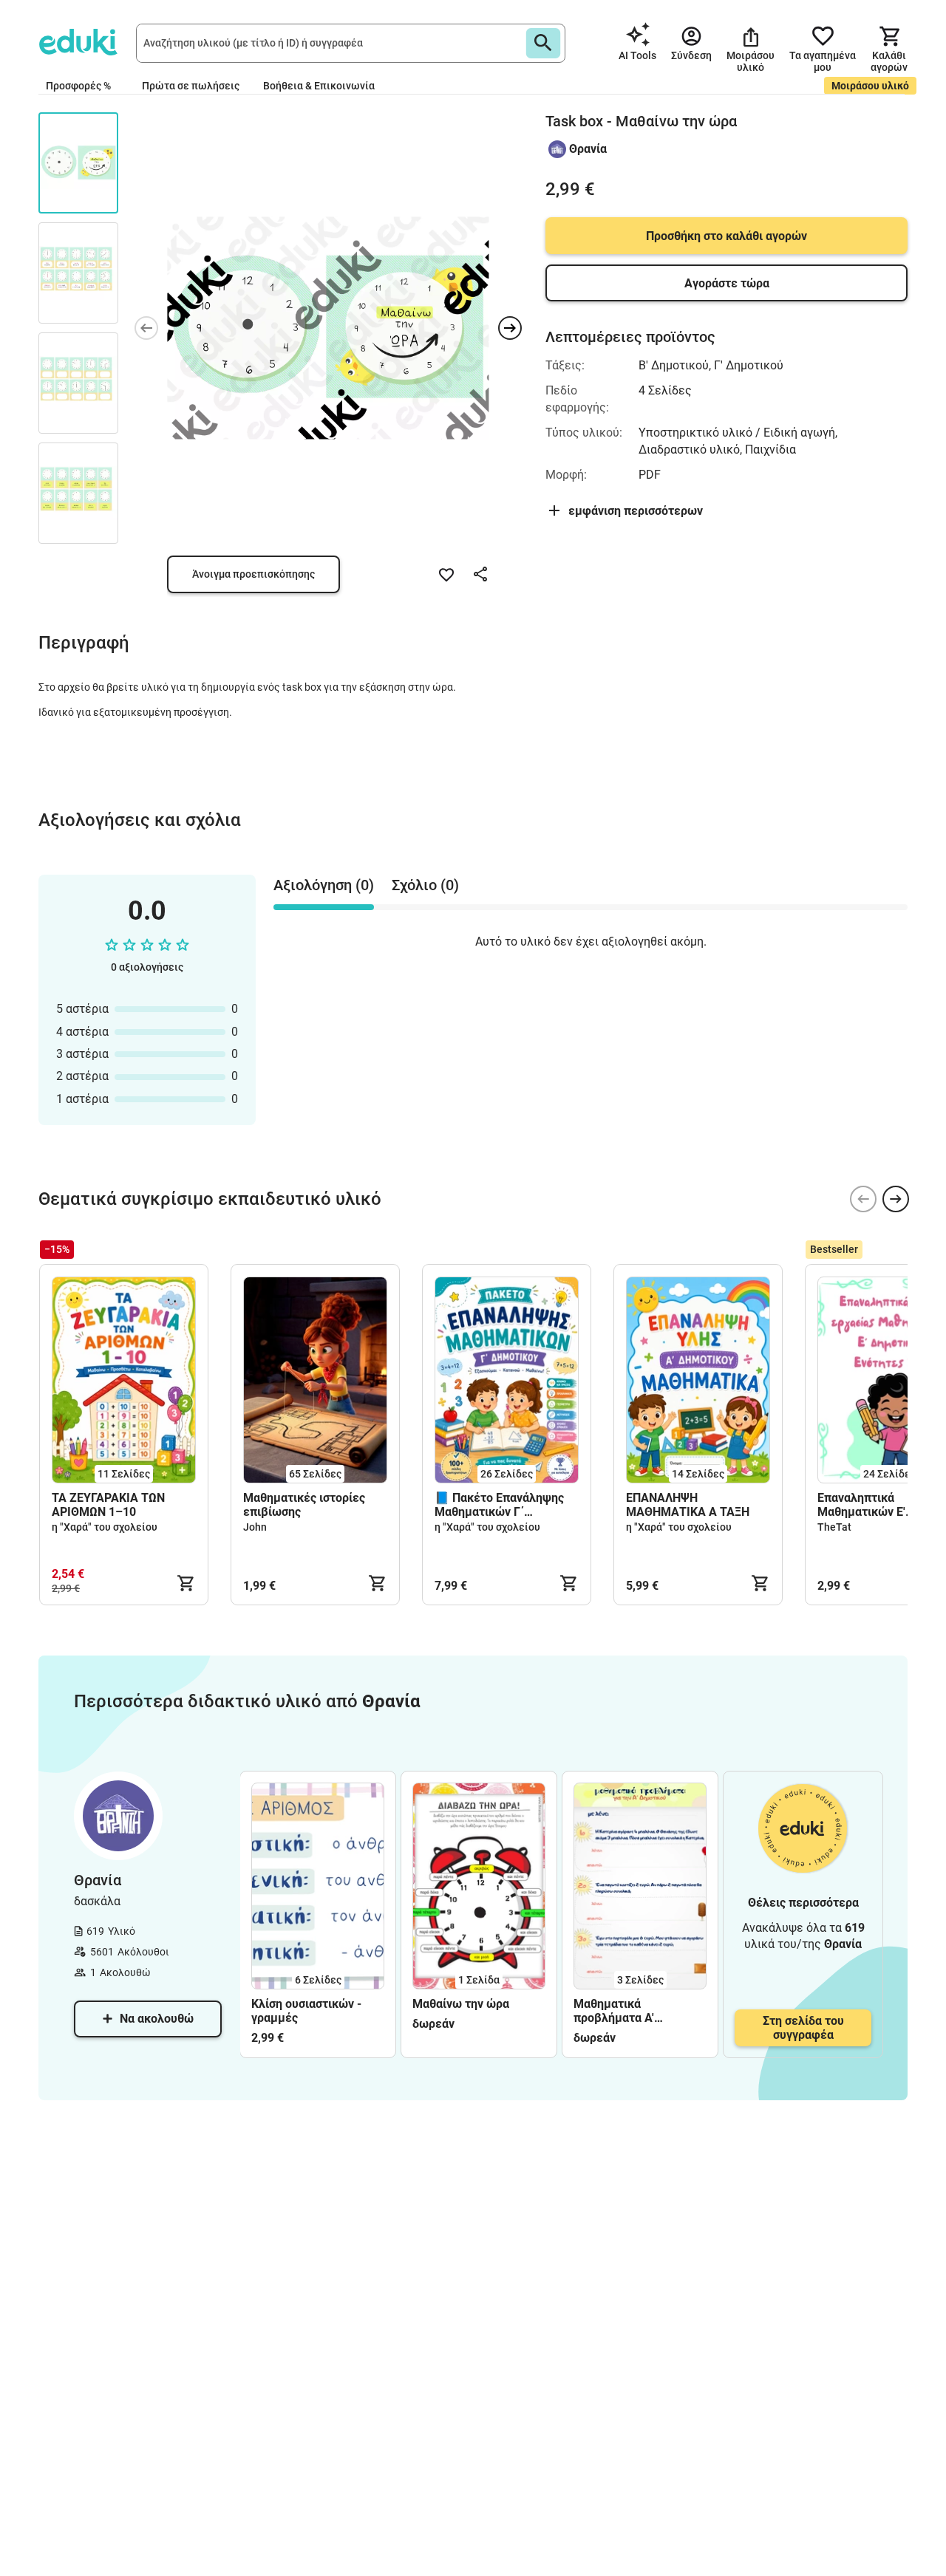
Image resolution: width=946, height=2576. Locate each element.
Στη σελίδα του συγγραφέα (803, 2028)
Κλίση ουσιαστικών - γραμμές (306, 2011)
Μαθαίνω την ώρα (461, 2004)
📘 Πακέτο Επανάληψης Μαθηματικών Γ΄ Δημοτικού (499, 1505)
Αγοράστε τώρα (727, 283)
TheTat (834, 1527)
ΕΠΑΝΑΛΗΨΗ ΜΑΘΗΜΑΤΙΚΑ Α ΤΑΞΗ (688, 1505)
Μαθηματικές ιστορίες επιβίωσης (304, 1505)
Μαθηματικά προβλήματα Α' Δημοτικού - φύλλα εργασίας (626, 2011)
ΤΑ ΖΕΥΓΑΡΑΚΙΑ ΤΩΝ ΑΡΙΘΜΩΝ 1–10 (108, 1505)
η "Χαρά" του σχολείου (105, 1527)
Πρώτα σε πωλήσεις (191, 86)
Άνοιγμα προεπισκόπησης (253, 574)
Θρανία (588, 149)
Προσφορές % (78, 86)
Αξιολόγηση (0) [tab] (324, 885)
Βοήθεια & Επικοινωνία (319, 86)
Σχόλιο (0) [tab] (425, 885)
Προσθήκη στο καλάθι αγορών (726, 236)
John (255, 1527)
